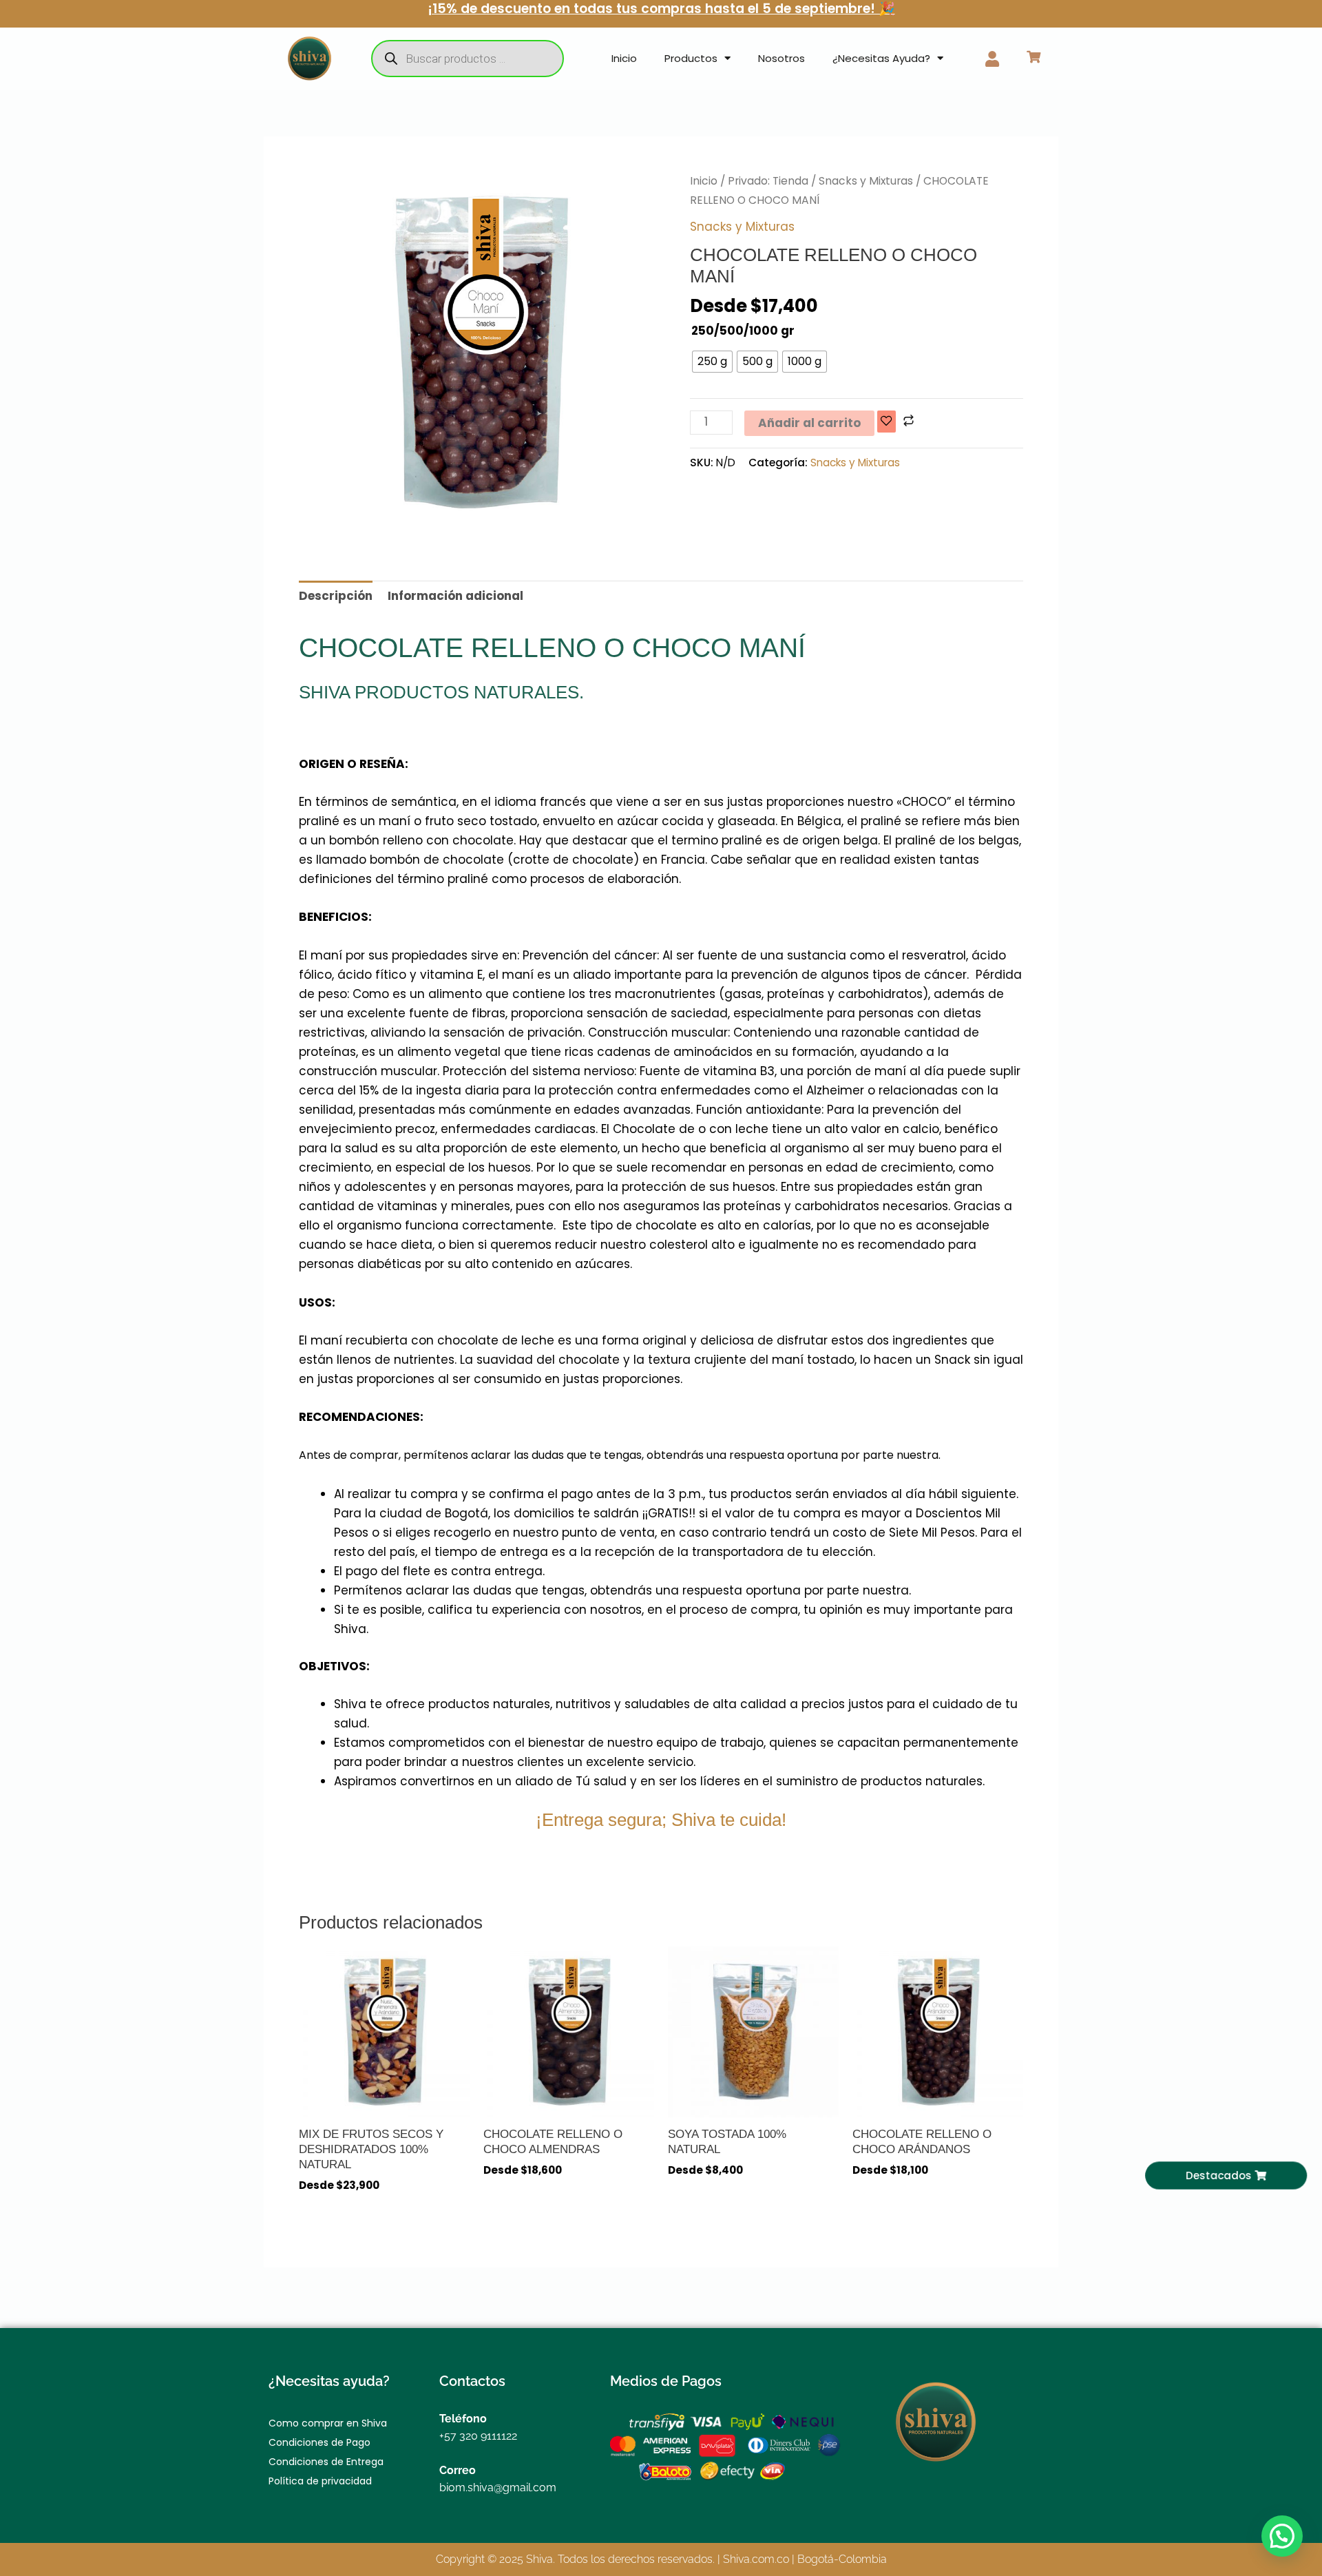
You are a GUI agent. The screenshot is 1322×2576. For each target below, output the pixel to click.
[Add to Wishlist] (886, 422)
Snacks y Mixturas (866, 181)
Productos (691, 58)
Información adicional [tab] (455, 596)
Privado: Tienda (768, 181)
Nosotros (781, 58)
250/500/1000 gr (743, 331)
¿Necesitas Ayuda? (881, 58)
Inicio (624, 58)
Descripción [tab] (336, 596)
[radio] (712, 362)
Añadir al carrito (809, 423)
